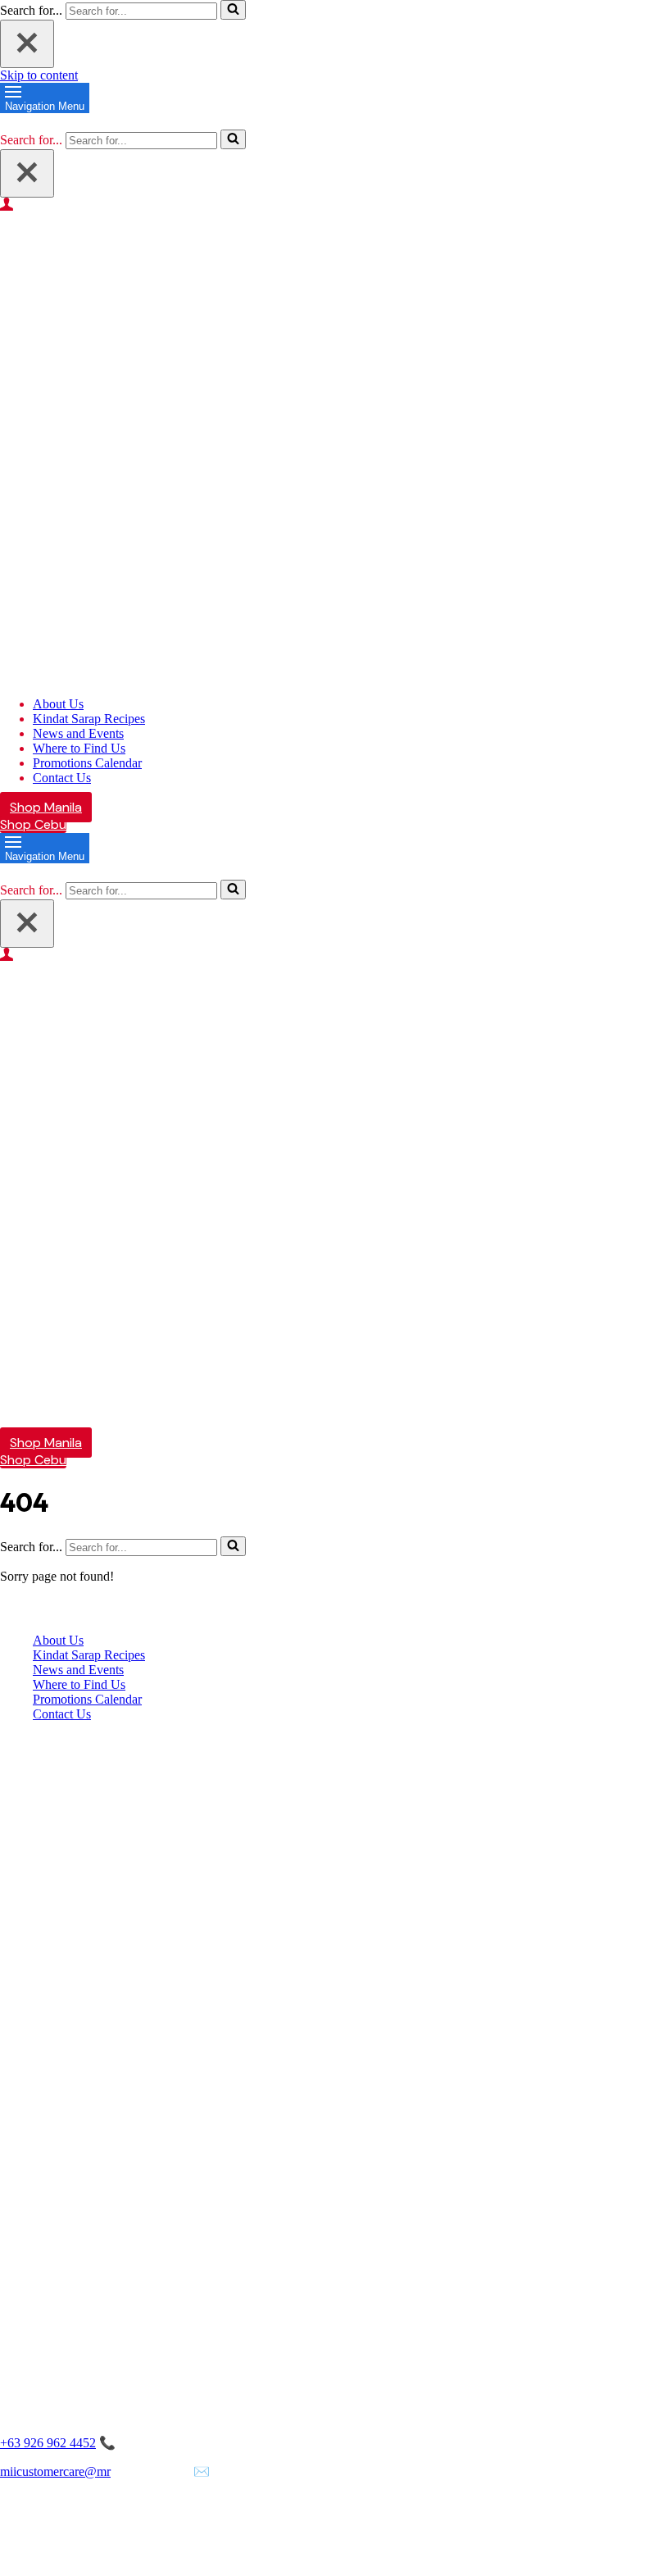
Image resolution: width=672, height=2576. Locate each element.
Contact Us (62, 778)
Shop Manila (46, 807)
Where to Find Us (79, 748)
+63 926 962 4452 (48, 2443)
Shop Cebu (33, 824)
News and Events (78, 733)
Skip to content (39, 75)
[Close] (27, 44)
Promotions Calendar (87, 763)
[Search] (233, 10)
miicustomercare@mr (55, 2471)
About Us (58, 704)
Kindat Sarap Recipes (89, 719)
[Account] (336, 204)
